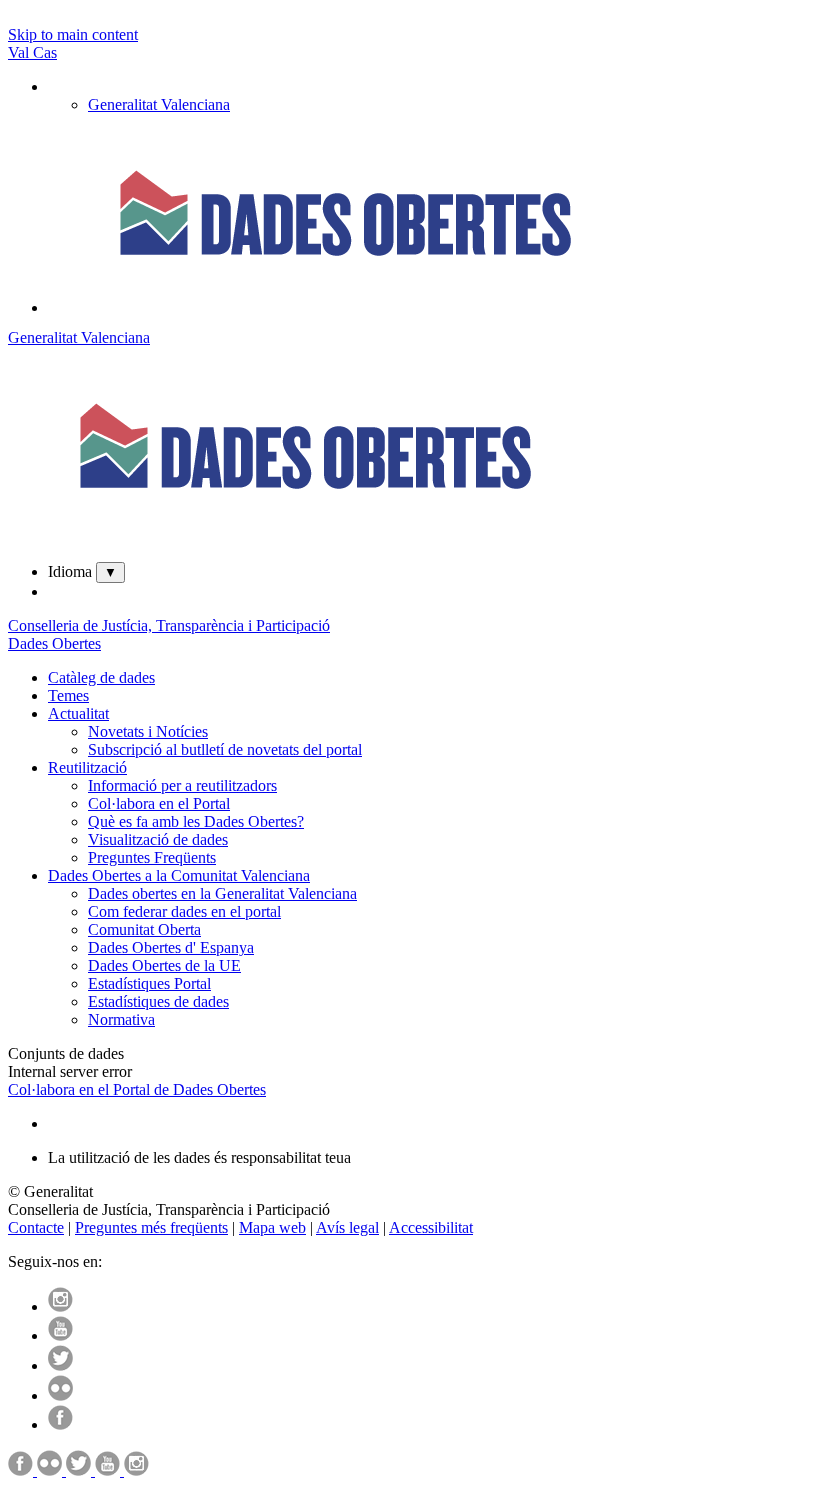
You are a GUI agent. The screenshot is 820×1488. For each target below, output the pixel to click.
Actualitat (78, 713)
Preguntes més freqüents (151, 1227)
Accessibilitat (431, 1227)
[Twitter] (60, 1365)
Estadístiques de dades (158, 1001)
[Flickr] (60, 1395)
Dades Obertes (54, 643)
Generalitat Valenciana (79, 337)
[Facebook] (60, 1424)
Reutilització (87, 767)
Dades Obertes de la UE (164, 965)
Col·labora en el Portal (159, 803)
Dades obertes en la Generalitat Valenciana (222, 893)
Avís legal (347, 1227)
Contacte (36, 1227)
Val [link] (20, 52)
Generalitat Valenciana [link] (159, 104)
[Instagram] (60, 1306)
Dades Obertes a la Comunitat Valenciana (179, 875)
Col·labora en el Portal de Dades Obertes (137, 1089)
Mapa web (272, 1227)
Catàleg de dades (101, 677)
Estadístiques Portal (149, 983)
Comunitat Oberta (144, 929)
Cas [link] (45, 52)
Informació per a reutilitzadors (182, 785)
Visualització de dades (158, 839)
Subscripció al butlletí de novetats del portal (225, 749)
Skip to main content (73, 34)
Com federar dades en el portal (184, 911)
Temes (68, 695)
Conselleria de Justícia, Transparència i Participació (169, 625)
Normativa (121, 1019)
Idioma (70, 571)
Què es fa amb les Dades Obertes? (196, 821)
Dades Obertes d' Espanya (171, 947)
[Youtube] (60, 1335)
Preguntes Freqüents (152, 857)
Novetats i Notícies (148, 731)
